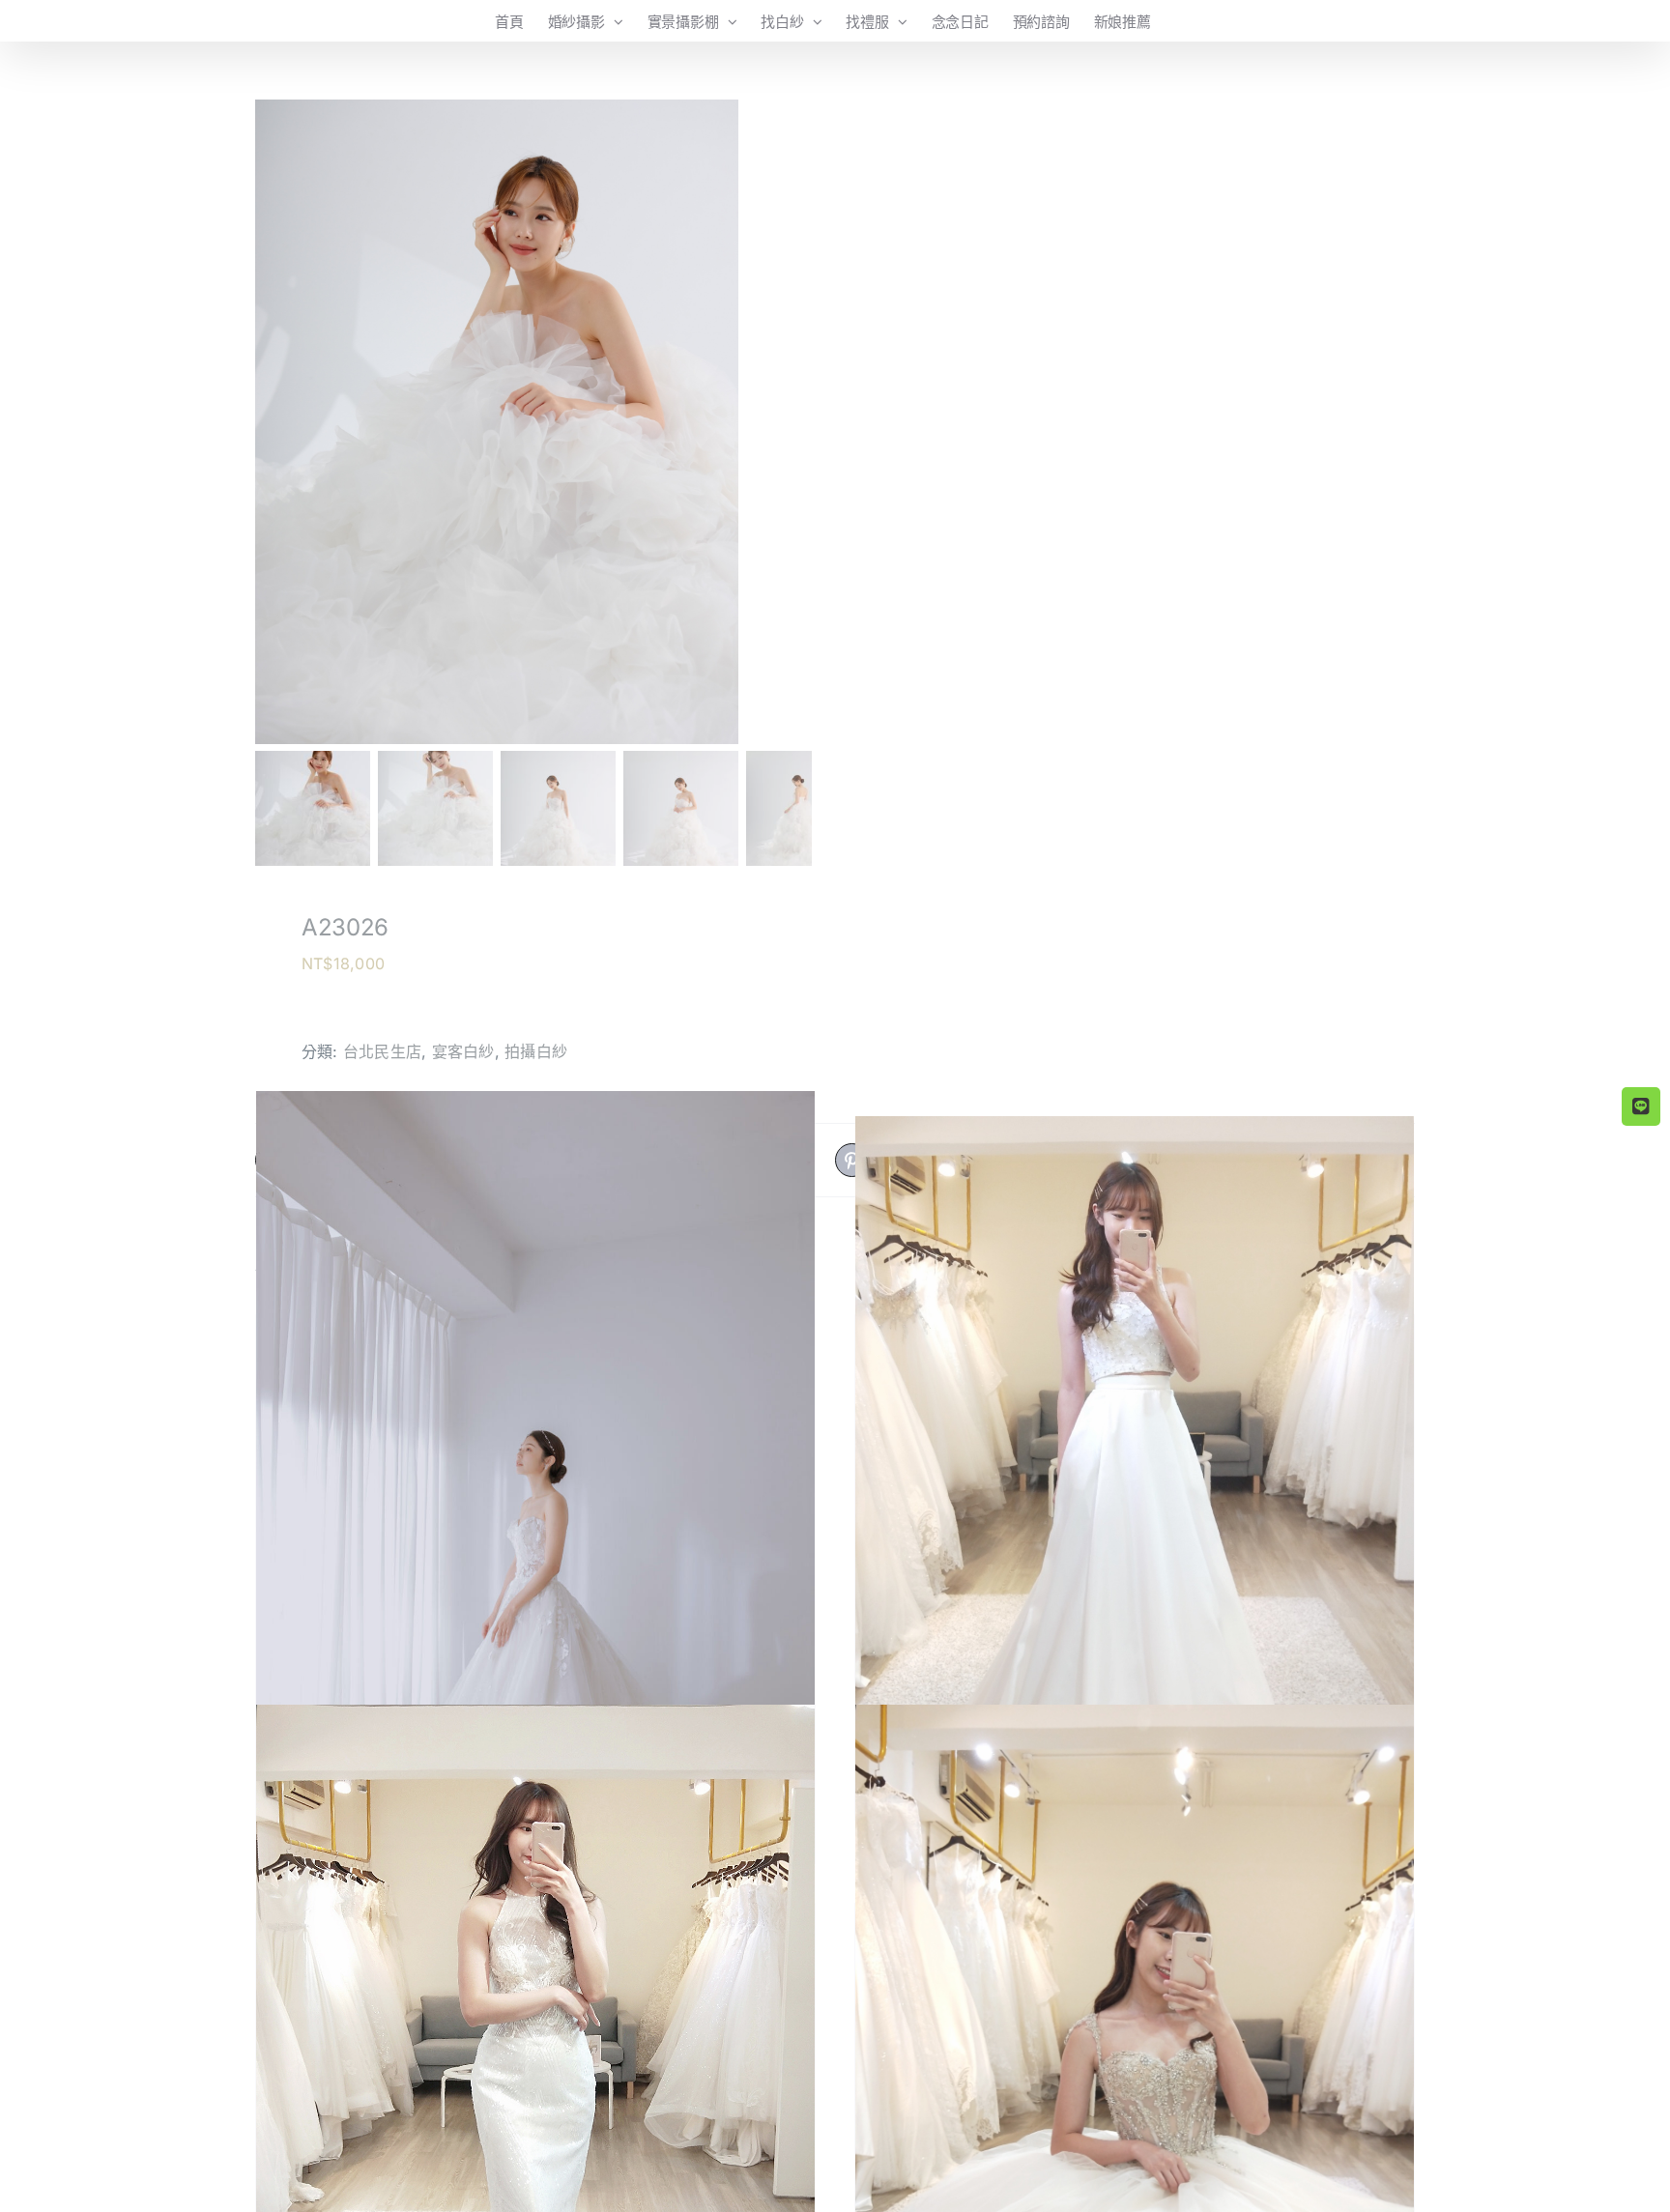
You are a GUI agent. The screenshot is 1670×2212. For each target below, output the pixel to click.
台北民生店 (382, 1051)
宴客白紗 (463, 1051)
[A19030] (1135, 1488)
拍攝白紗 (536, 1051)
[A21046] (535, 1509)
